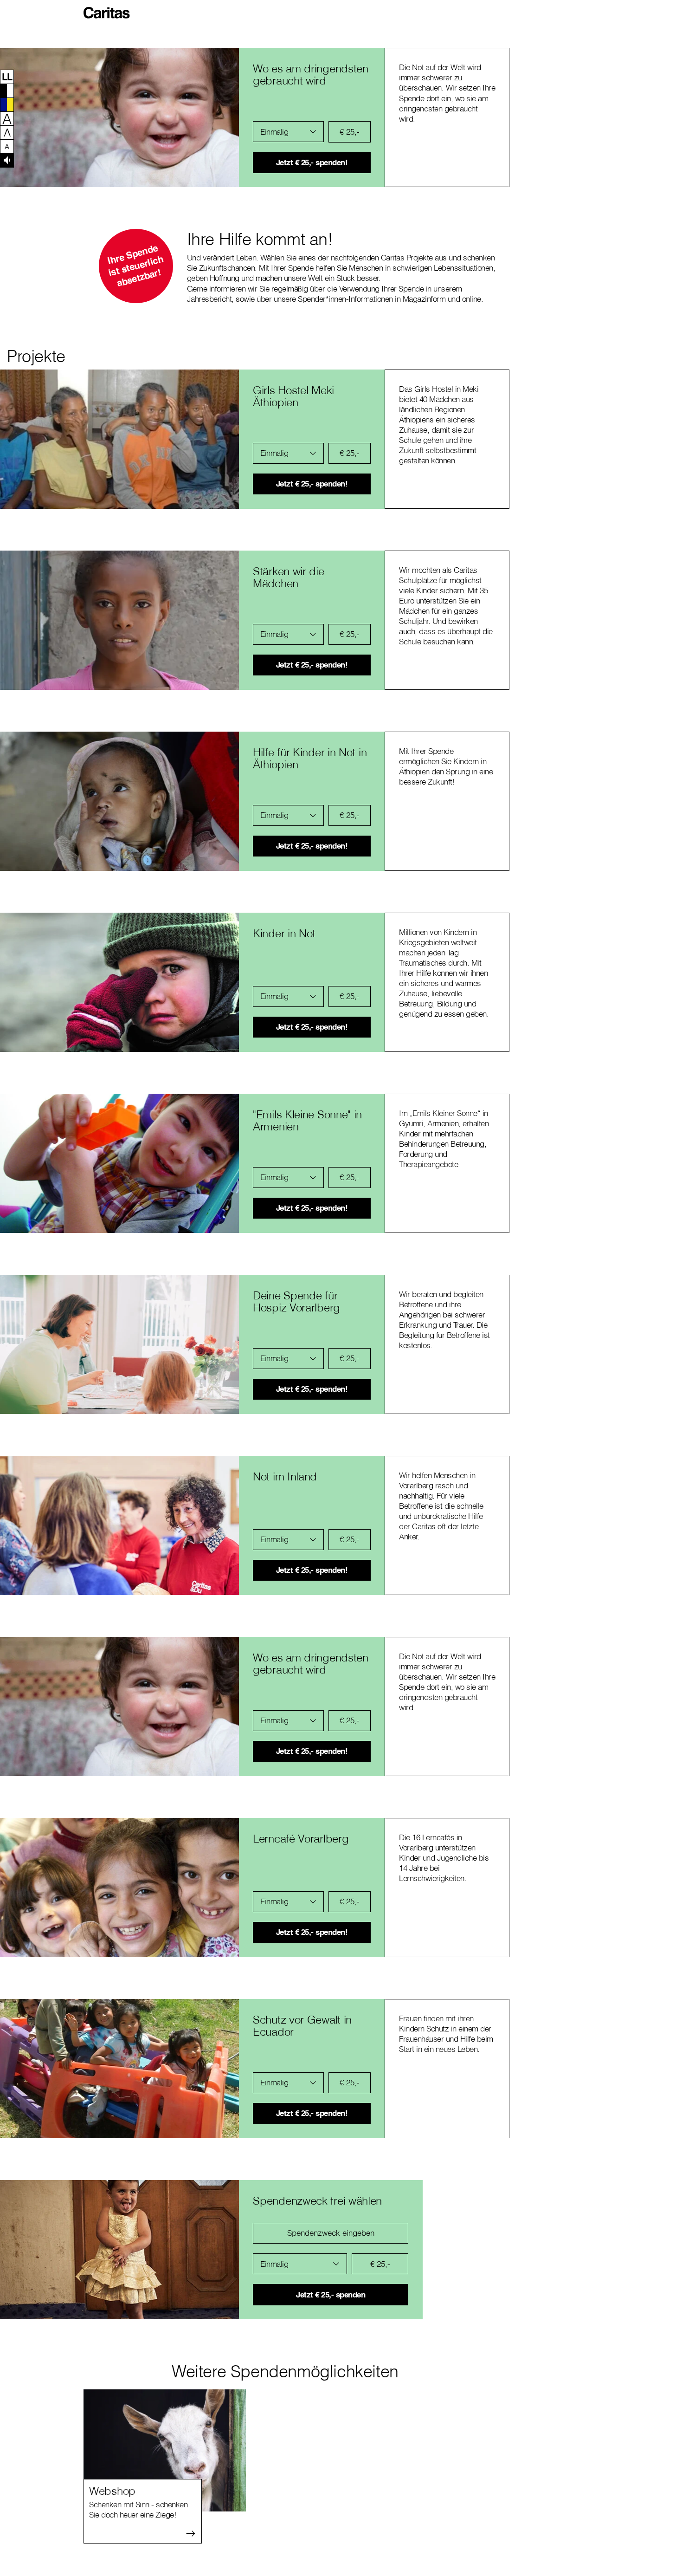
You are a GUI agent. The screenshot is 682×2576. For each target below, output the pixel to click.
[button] (109, 9)
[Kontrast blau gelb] (7, 104)
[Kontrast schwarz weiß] (7, 91)
